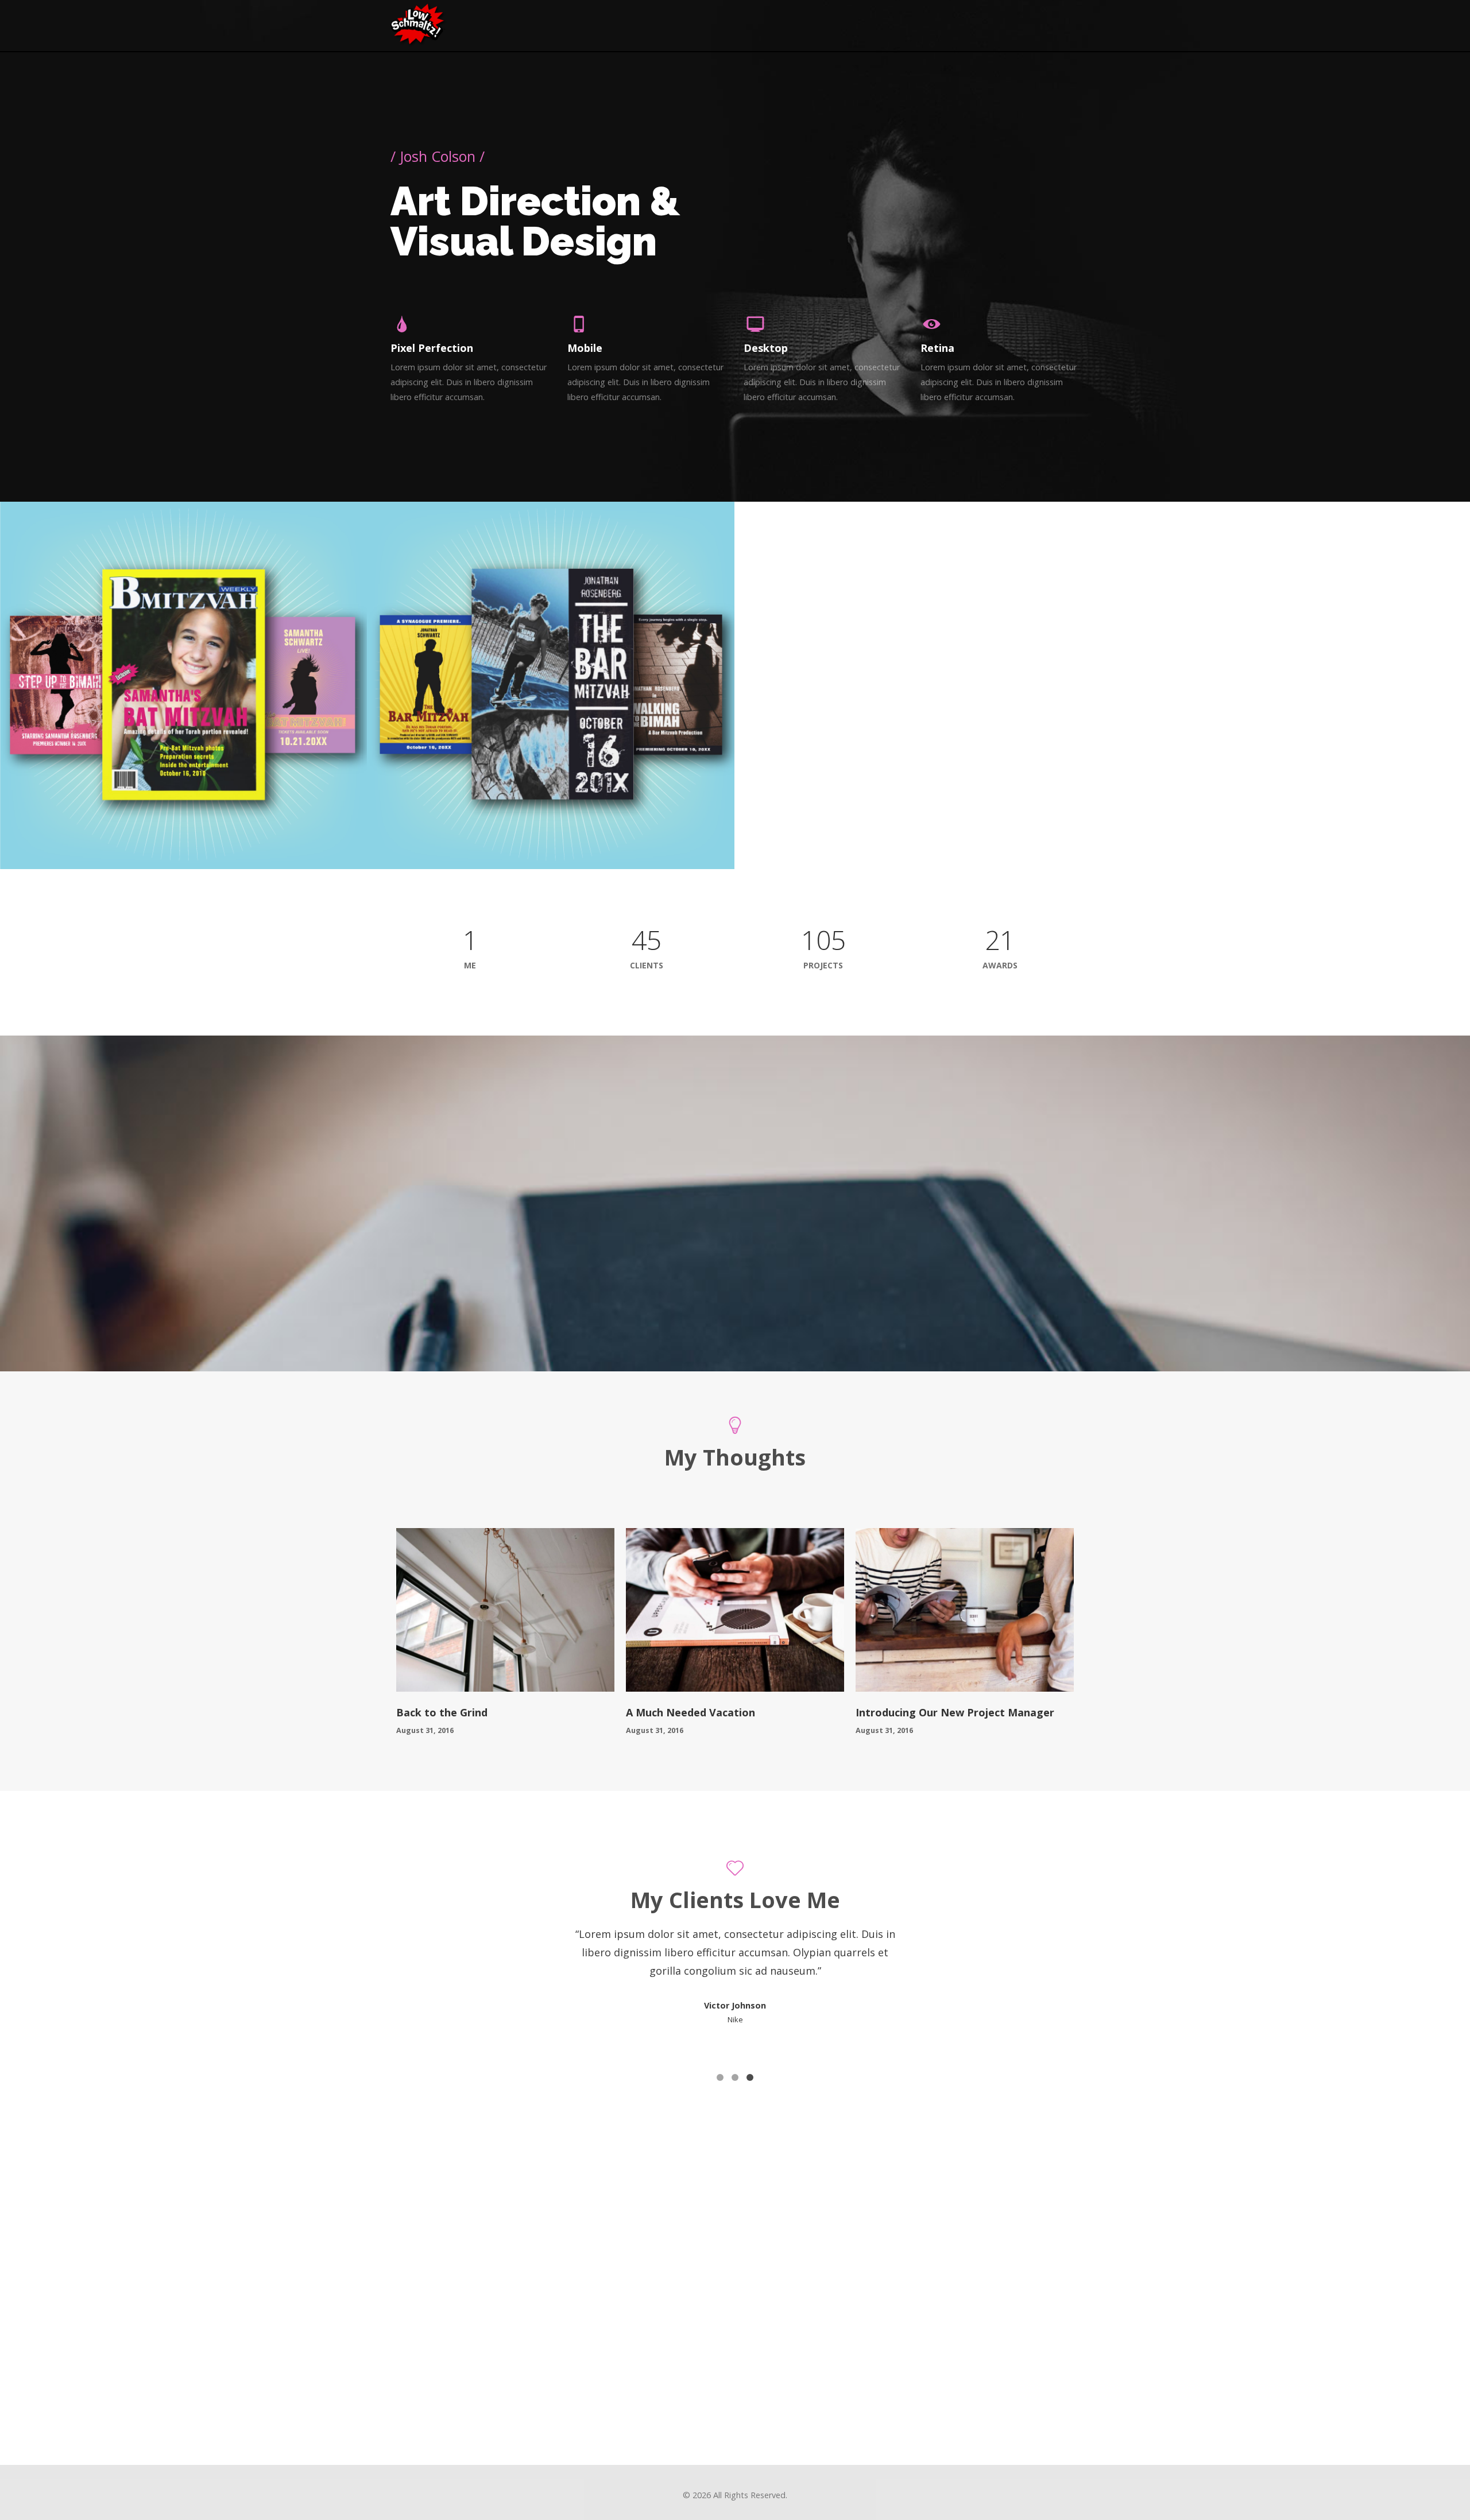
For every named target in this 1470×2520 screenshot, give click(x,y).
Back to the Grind (442, 1712)
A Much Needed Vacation (690, 1712)
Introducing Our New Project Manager (955, 1712)
